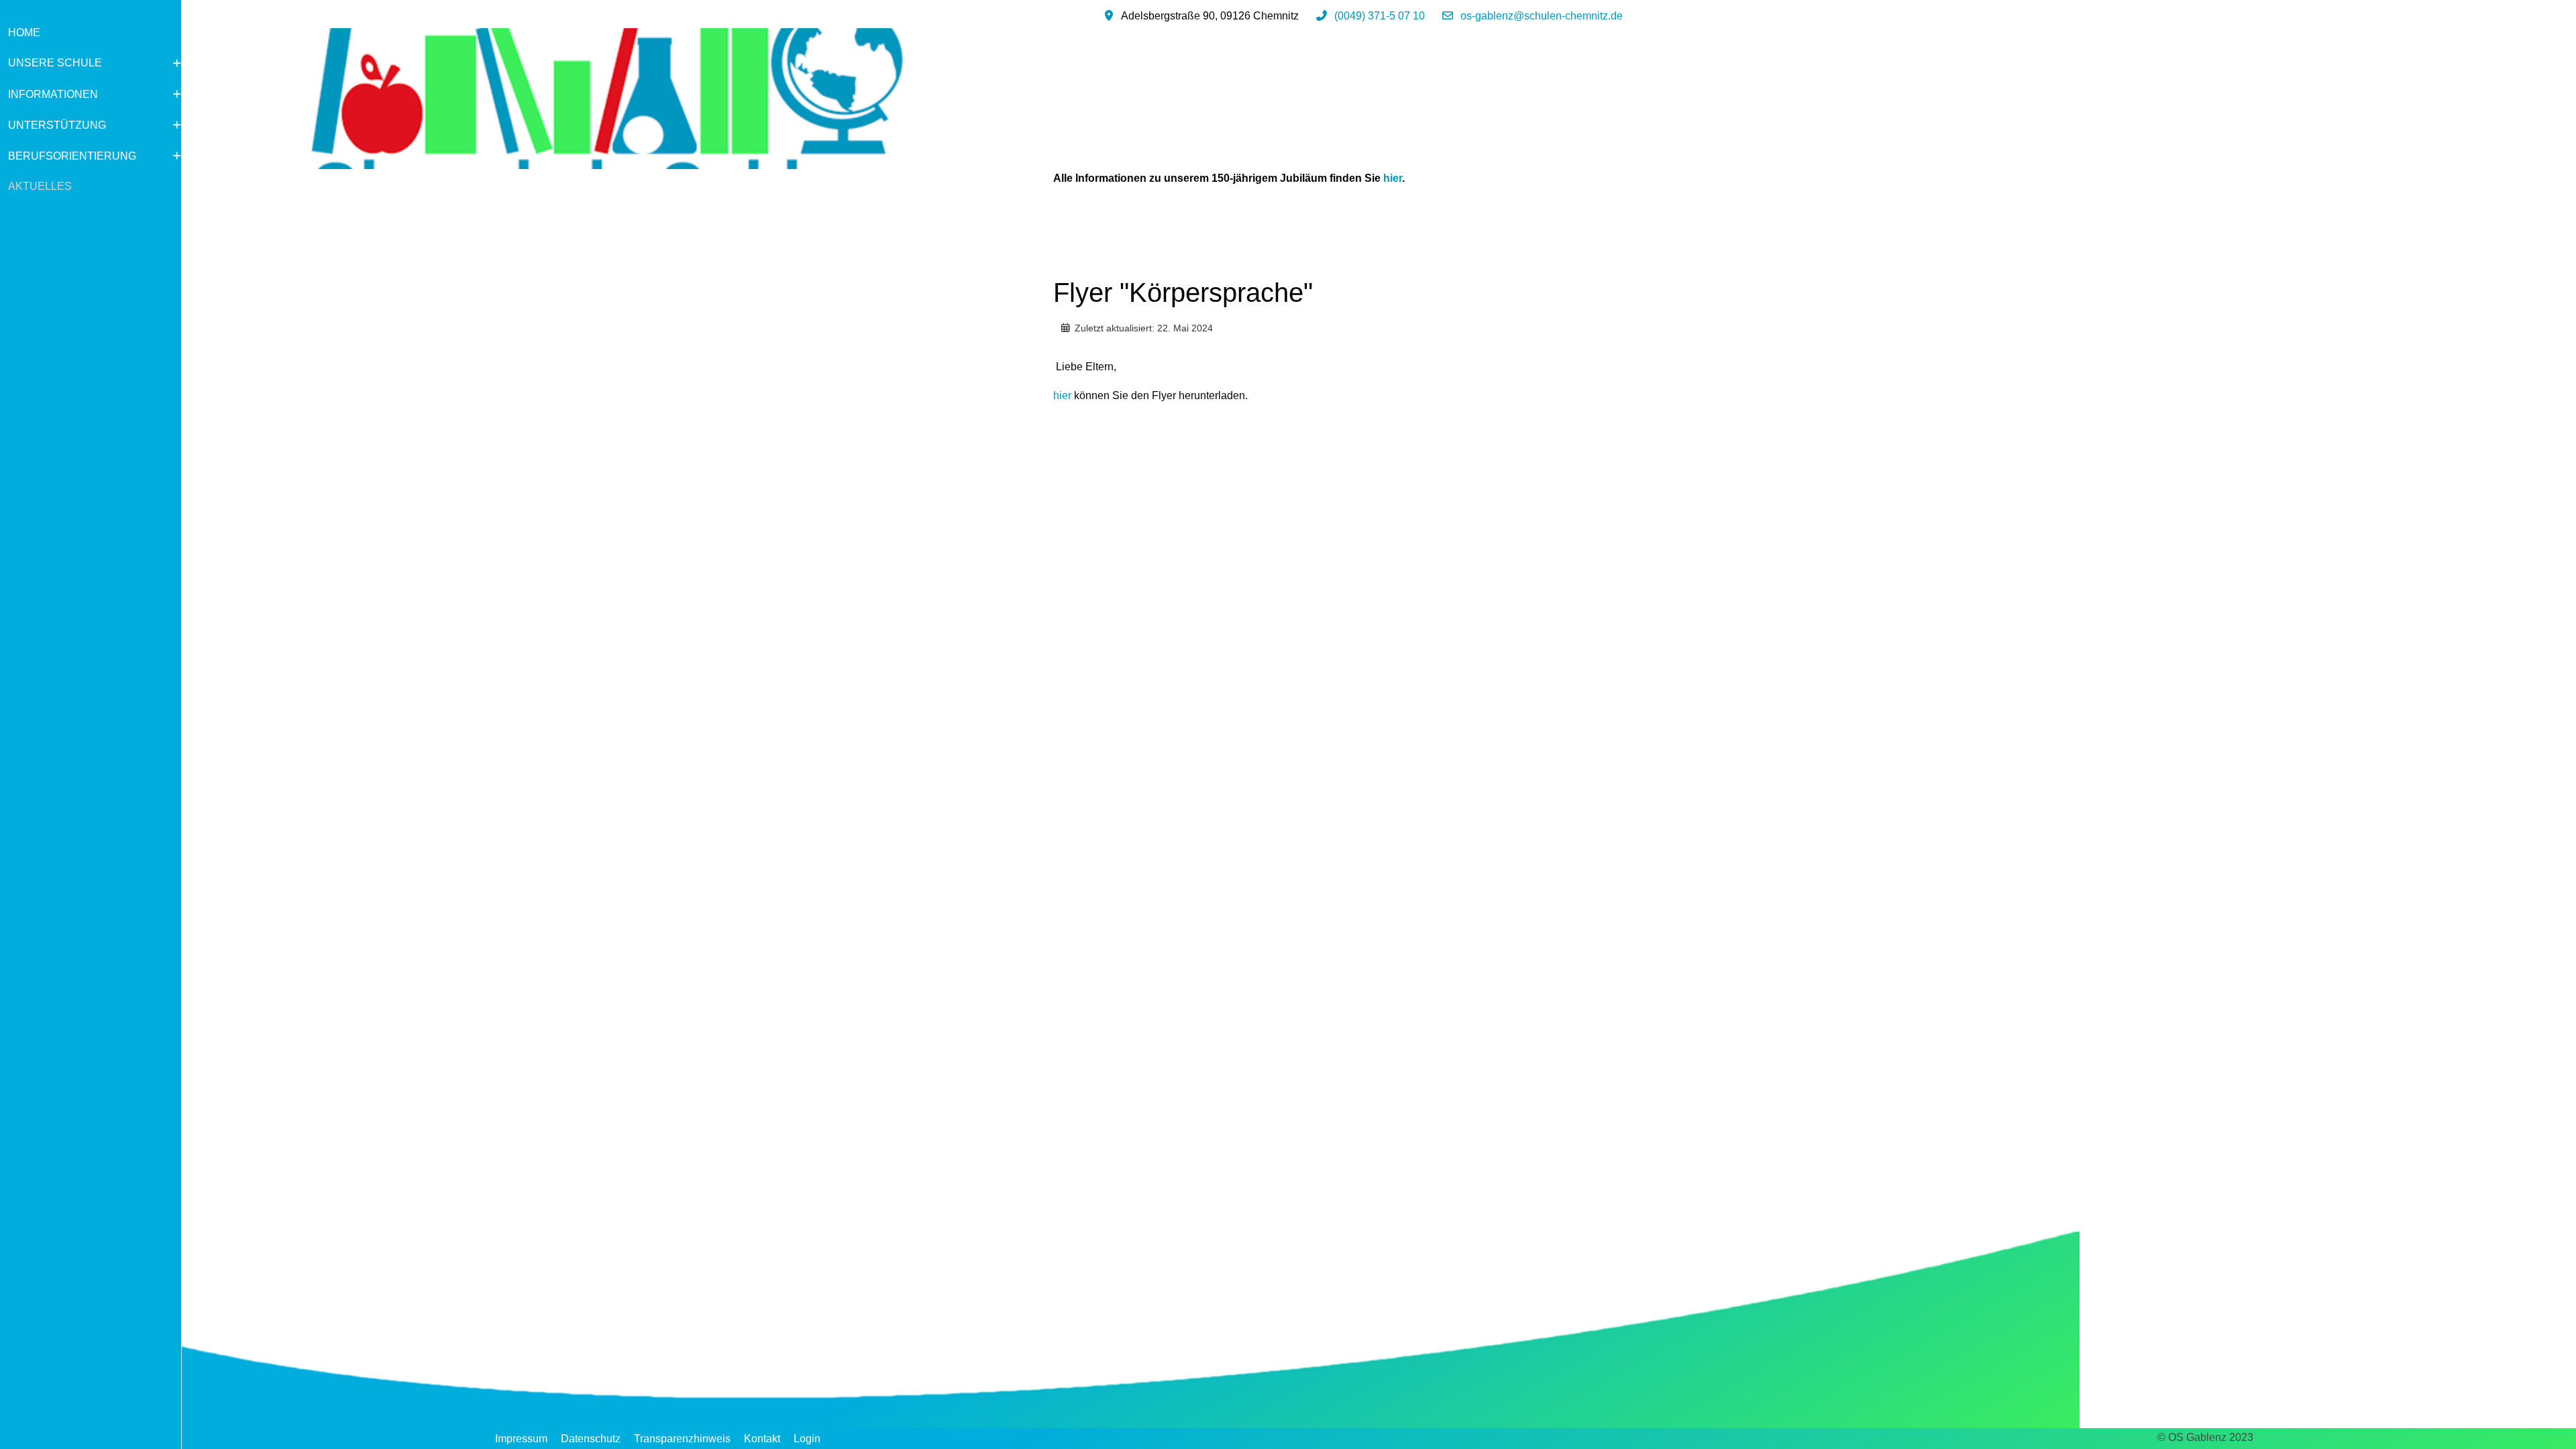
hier (1393, 178)
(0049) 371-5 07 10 (1380, 16)
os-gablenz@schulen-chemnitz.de (1542, 16)
